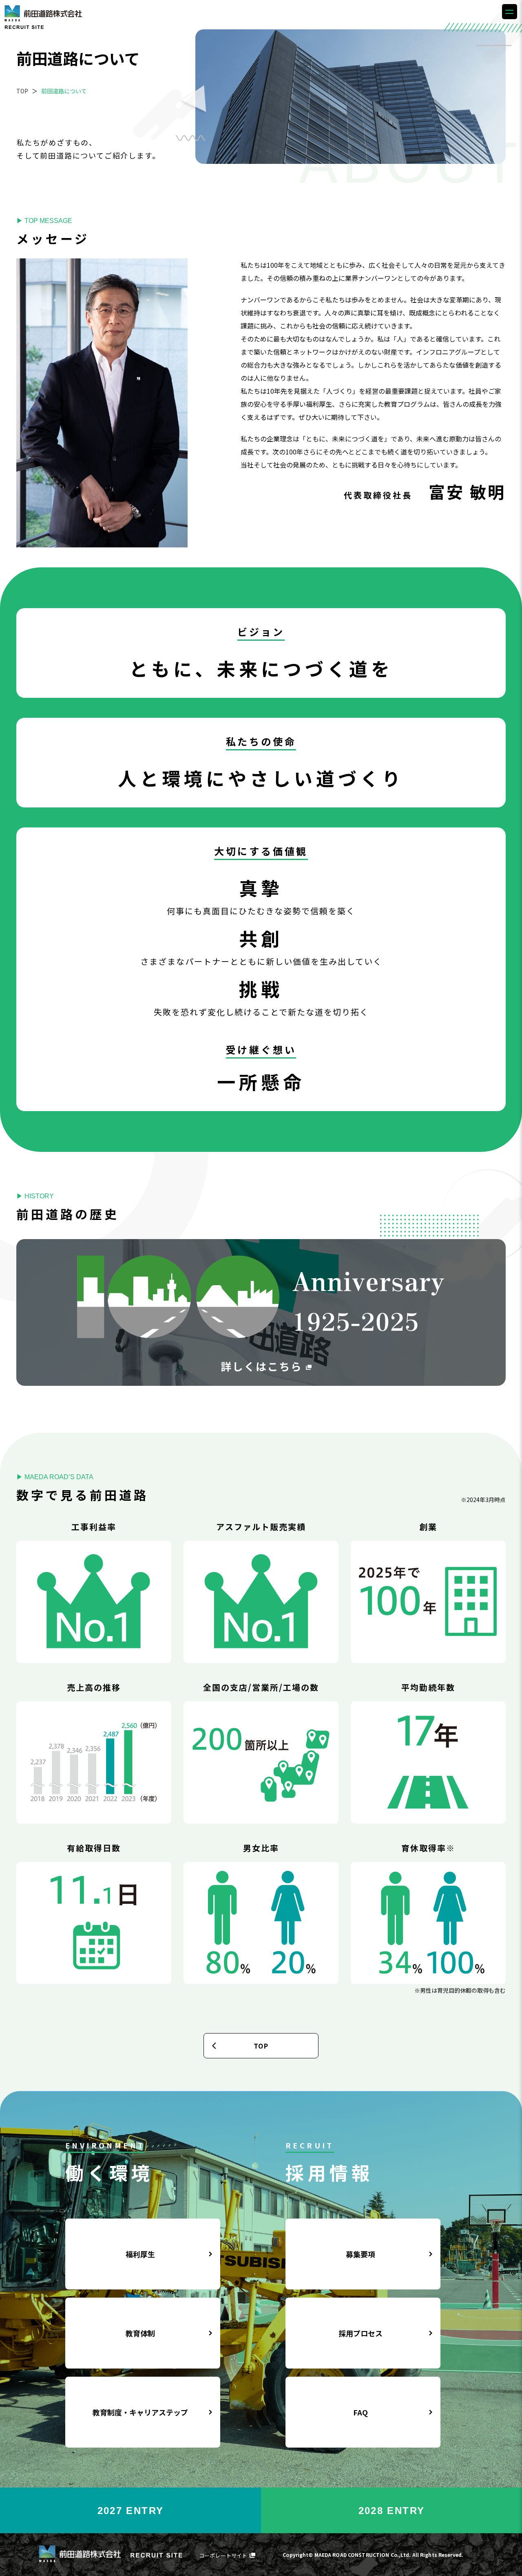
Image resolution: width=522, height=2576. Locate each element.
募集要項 (361, 2254)
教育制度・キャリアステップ (140, 2412)
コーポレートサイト (223, 2555)
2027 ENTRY (131, 2511)
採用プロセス (361, 2333)
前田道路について (63, 91)
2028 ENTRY (392, 2511)
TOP (22, 91)
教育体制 (140, 2333)
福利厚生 (140, 2254)
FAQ (361, 2412)
